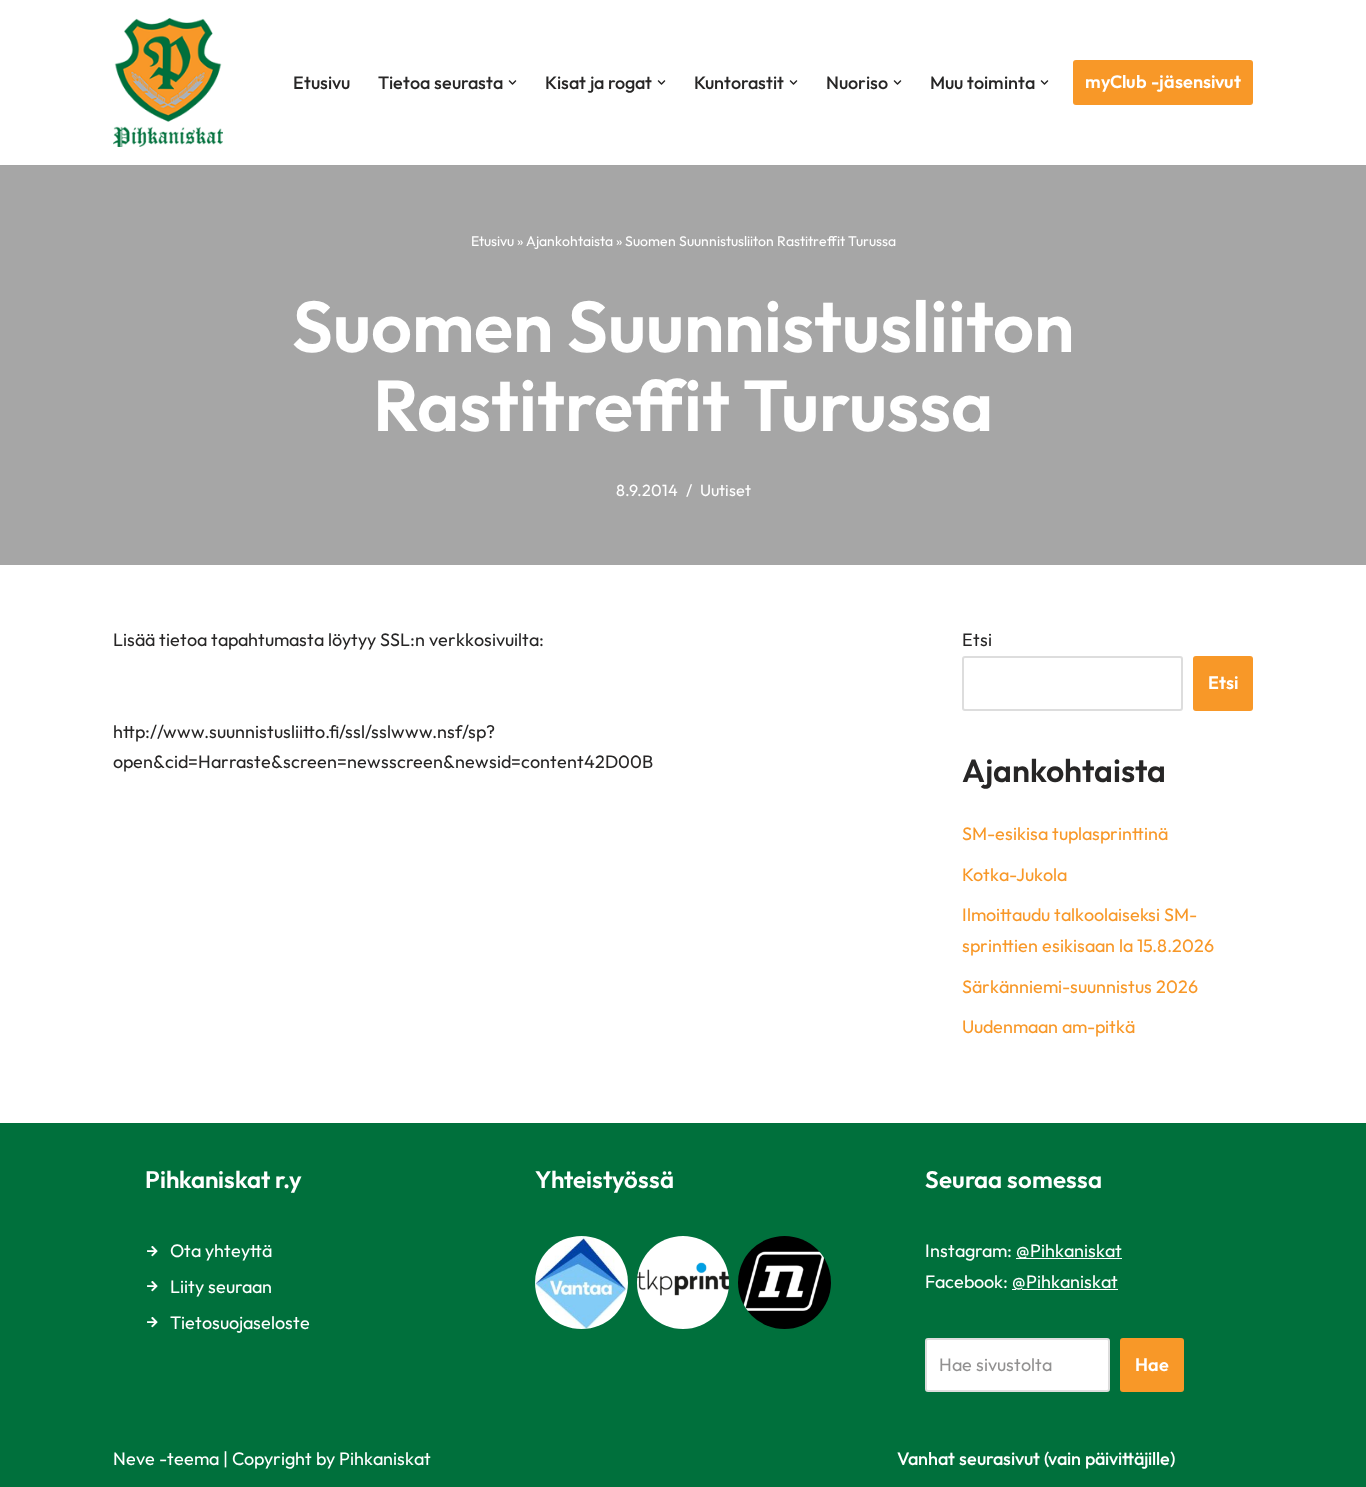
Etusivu (321, 82)
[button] (512, 82)
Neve (134, 1458)
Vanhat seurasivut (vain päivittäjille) (1036, 1458)
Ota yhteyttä (221, 1250)
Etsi (977, 639)
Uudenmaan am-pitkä (1048, 1026)
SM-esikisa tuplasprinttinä (1065, 833)
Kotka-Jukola (1014, 874)
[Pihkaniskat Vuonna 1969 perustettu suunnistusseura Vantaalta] (173, 82)
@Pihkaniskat (1069, 1250)
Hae (1152, 1364)
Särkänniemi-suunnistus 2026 (1080, 986)
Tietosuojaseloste (240, 1322)
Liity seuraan (221, 1286)
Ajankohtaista (569, 241)
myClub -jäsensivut (1163, 81)
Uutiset (725, 490)
